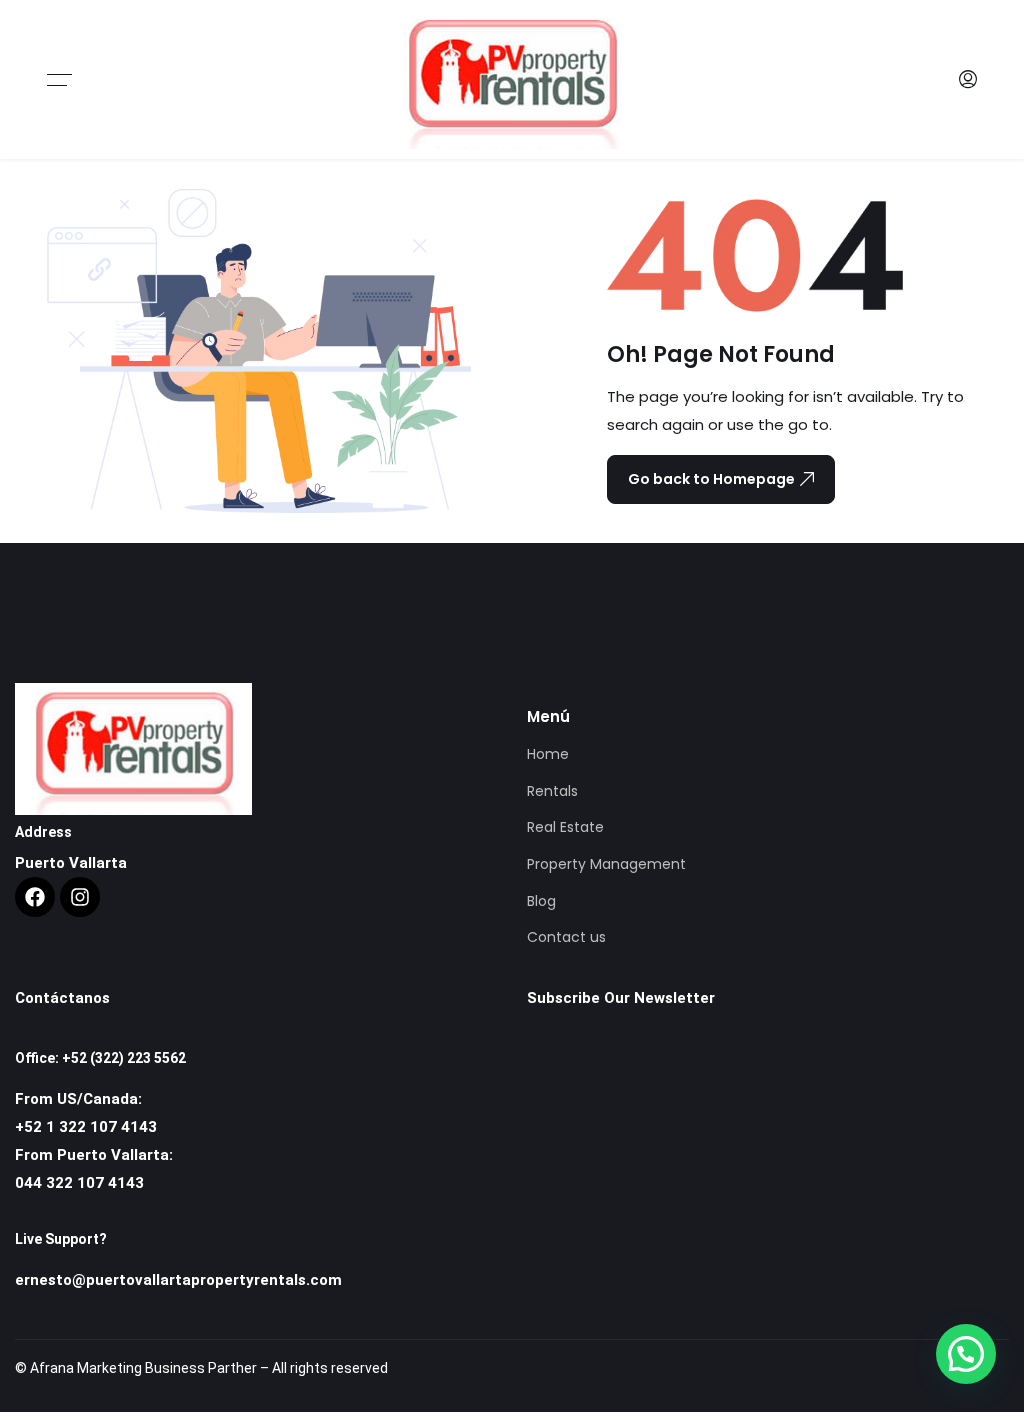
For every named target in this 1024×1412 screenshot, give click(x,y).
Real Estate (565, 827)
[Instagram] (80, 897)
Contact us (566, 937)
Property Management (606, 864)
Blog (541, 901)
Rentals (552, 791)
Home (548, 754)
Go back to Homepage (711, 479)
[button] (966, 1354)
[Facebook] (35, 897)
